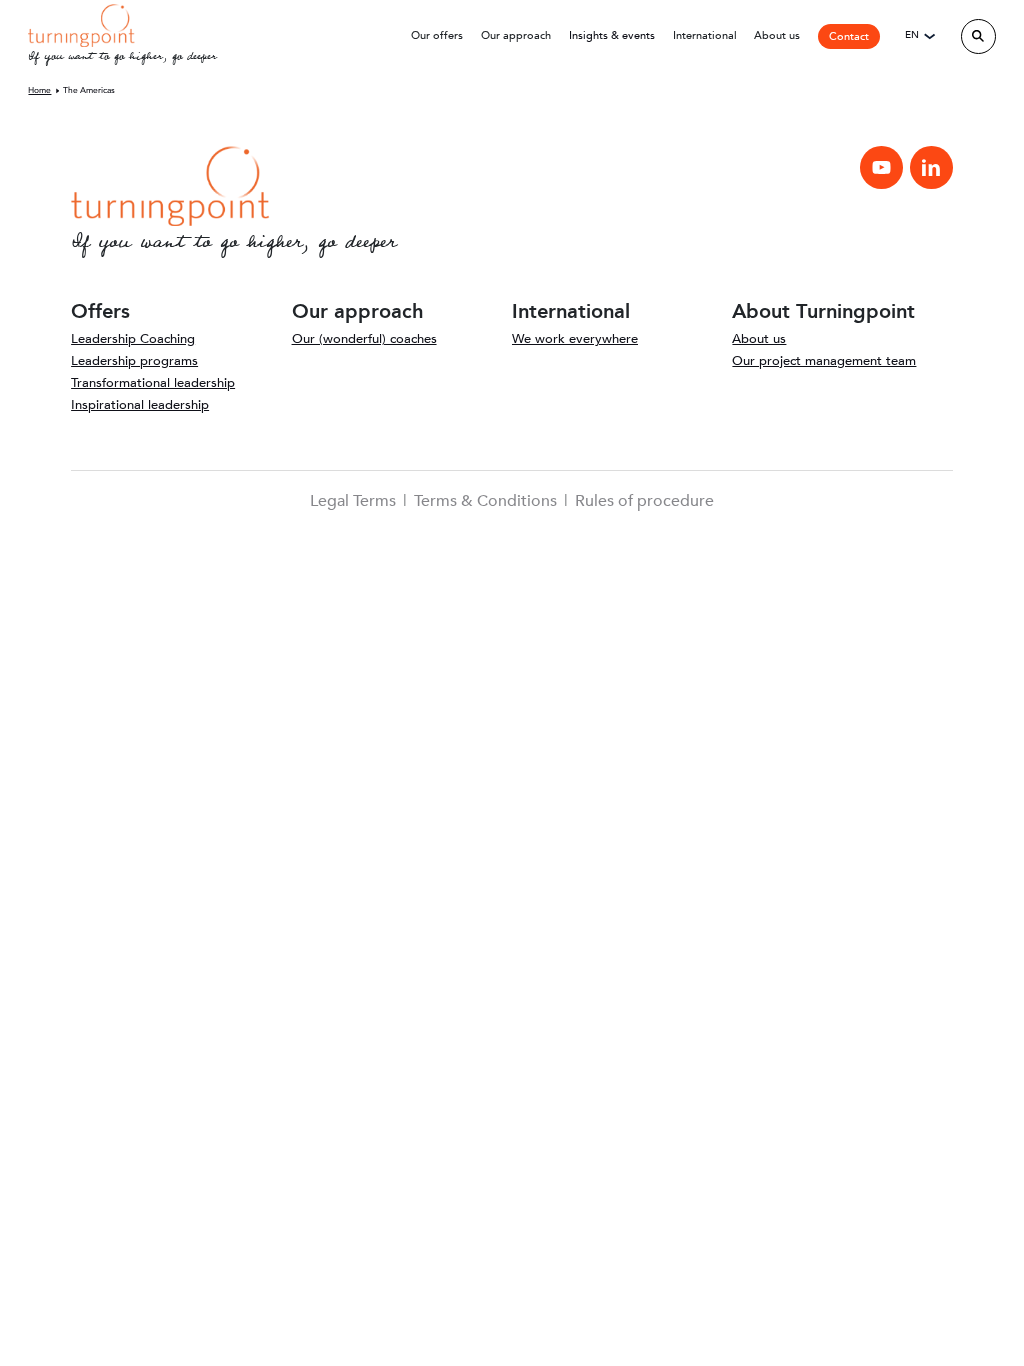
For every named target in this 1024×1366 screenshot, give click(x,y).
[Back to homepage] (81, 24)
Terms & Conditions (485, 501)
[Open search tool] (978, 36)
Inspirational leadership (140, 405)
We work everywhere (575, 339)
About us (759, 339)
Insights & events (612, 35)
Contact (849, 36)
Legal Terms (353, 501)
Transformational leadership (153, 383)
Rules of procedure (644, 501)
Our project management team (824, 361)
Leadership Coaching (133, 339)
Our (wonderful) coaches (364, 339)
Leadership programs (134, 361)
